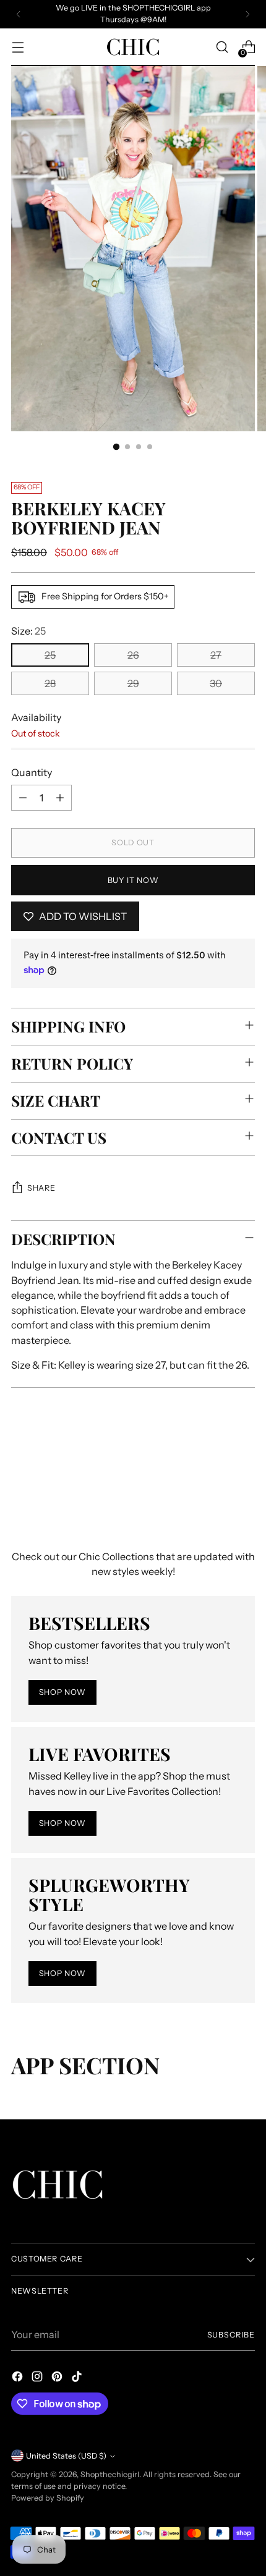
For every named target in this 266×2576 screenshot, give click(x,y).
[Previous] (19, 14)
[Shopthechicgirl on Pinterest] (58, 2378)
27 (216, 655)
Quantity (32, 772)
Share (41, 1188)
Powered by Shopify (48, 2498)
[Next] (247, 14)
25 (50, 655)
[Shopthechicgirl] (133, 47)
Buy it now (133, 880)
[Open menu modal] (18, 47)
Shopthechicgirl (110, 2474)
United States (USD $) (66, 2456)
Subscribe (231, 2335)
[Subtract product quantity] (23, 798)
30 (216, 683)
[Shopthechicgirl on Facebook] (19, 2378)
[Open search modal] (222, 47)
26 (133, 655)
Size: (28, 631)
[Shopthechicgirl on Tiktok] (78, 2378)
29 (133, 683)
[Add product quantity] (60, 798)
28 (50, 683)
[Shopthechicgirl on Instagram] (38, 2378)
